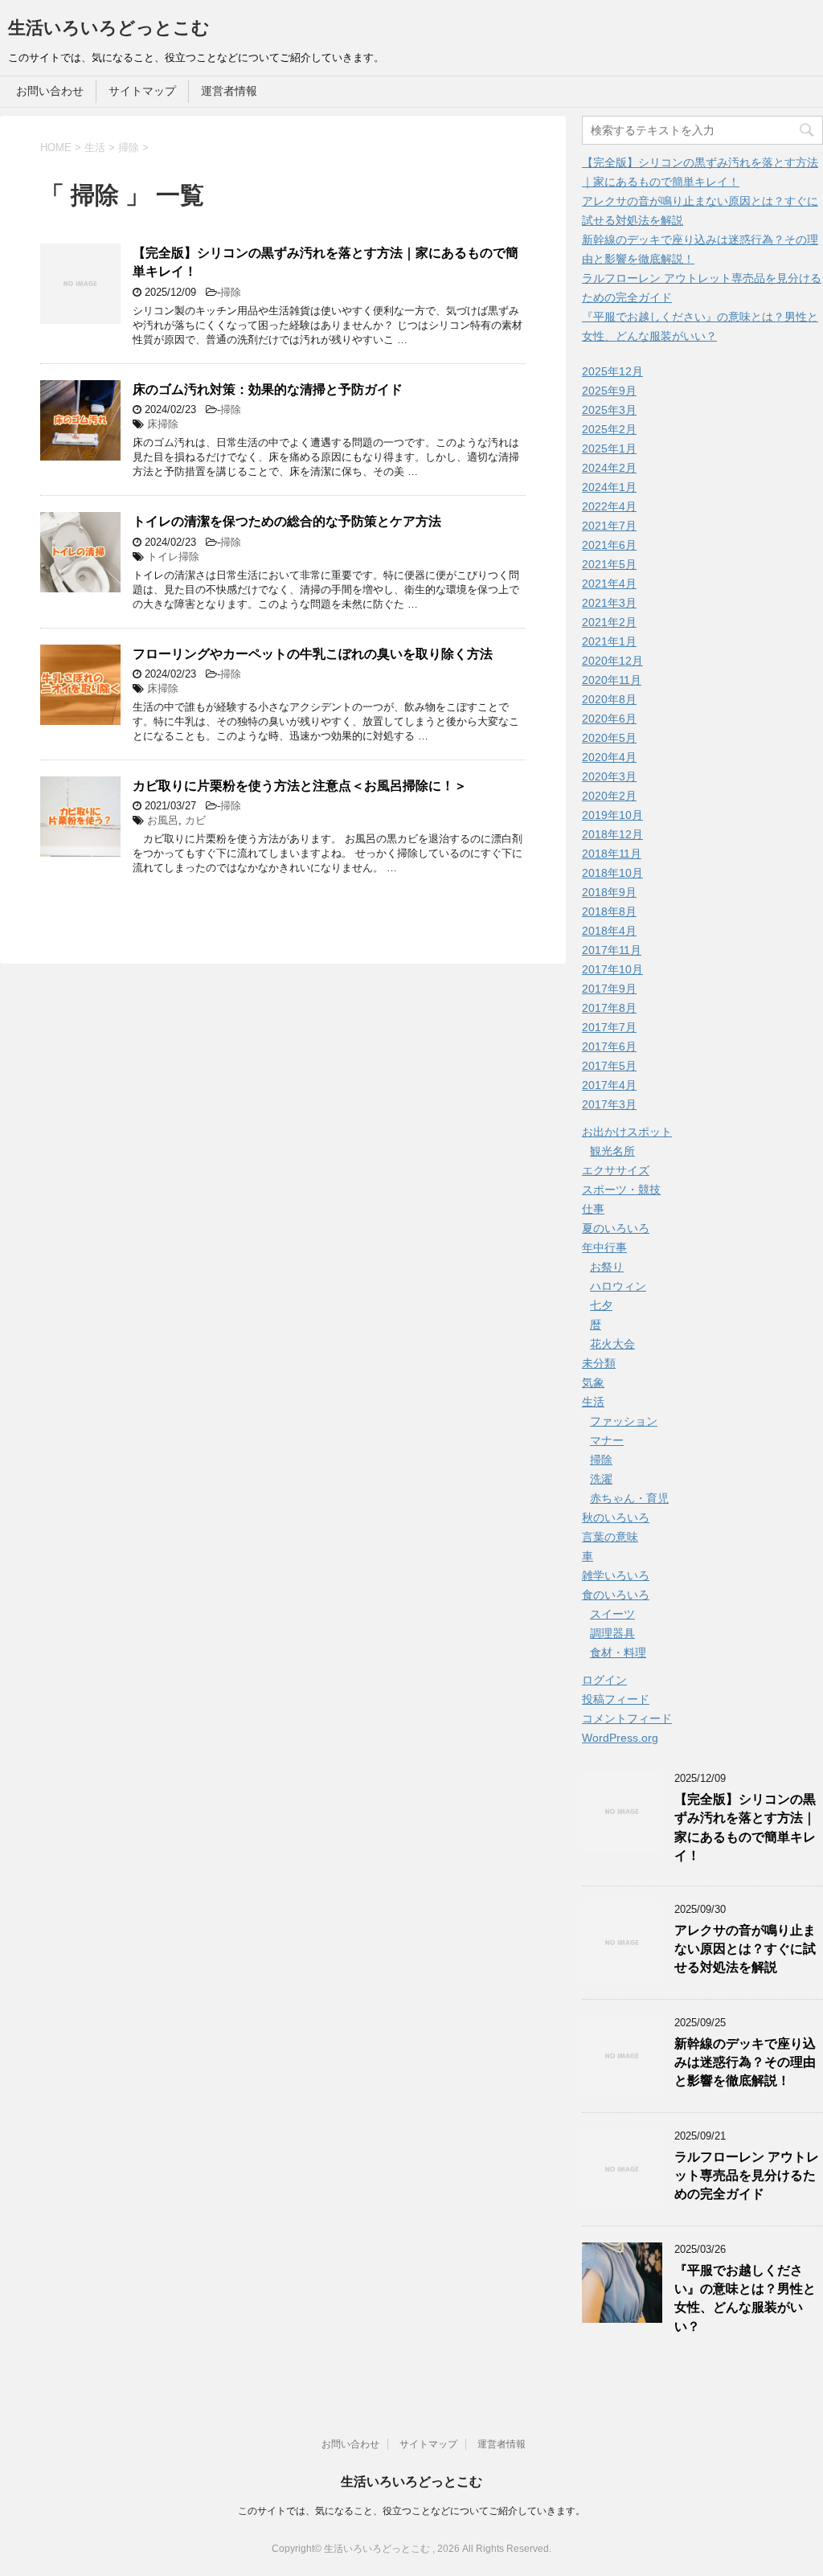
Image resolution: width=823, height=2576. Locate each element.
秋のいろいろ (616, 1517)
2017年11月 (612, 950)
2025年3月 (609, 410)
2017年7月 (609, 1027)
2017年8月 (609, 1008)
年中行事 (604, 1247)
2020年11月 (612, 680)
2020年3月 (609, 776)
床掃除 (163, 424)
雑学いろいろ (616, 1575)
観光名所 (612, 1151)
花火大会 (612, 1344)
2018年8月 (609, 911)
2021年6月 (609, 545)
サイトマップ (142, 91)
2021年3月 (609, 603)
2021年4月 (609, 584)
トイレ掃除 (173, 557)
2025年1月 (609, 448)
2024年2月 (609, 468)
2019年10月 (612, 815)
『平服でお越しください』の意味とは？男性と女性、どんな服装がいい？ (745, 2298)
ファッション (624, 1421)
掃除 (231, 292)
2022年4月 (609, 506)
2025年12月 (612, 371)
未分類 (599, 1363)
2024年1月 (609, 487)
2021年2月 (609, 622)
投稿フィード (616, 1699)
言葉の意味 (610, 1537)
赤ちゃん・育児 (629, 1498)
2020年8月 (609, 699)
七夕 (601, 1305)
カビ (195, 820)
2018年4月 (609, 931)
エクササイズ (616, 1170)
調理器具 (612, 1633)
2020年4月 (609, 757)
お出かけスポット (627, 1132)
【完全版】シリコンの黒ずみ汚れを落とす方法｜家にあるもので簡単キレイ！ (745, 1827)
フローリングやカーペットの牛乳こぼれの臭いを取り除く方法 (313, 654)
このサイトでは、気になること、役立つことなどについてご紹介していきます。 (411, 2511)
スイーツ (612, 1614)
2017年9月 (609, 989)
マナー (607, 1440)
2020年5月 (609, 738)
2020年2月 (609, 796)
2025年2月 (609, 429)
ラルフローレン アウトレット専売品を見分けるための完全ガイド (747, 2176)
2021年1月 (609, 641)
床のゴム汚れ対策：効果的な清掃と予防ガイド (268, 389)
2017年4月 (609, 1085)
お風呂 (163, 820)
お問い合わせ (50, 91)
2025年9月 (609, 391)
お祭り (607, 1267)
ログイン (604, 1680)
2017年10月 (612, 969)
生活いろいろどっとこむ (109, 28)
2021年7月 (609, 526)
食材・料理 (618, 1652)
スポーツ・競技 (621, 1190)
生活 (593, 1402)
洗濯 (601, 1479)
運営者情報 (229, 91)
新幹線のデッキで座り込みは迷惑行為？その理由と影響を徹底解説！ (745, 2062)
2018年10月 (612, 873)
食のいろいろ (616, 1595)
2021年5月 (609, 564)
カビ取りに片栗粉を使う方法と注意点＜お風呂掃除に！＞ (300, 786)
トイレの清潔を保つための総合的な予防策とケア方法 (287, 521)
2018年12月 (612, 834)
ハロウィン (618, 1286)
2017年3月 (609, 1104)
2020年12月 (612, 661)
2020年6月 (609, 719)
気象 (593, 1382)
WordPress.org (620, 1738)
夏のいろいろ (616, 1228)
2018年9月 (609, 892)
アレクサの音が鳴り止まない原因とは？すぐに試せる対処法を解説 (745, 1949)
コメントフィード (627, 1718)
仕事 (593, 1209)
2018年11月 (612, 854)
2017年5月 (609, 1066)
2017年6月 (609, 1046)
